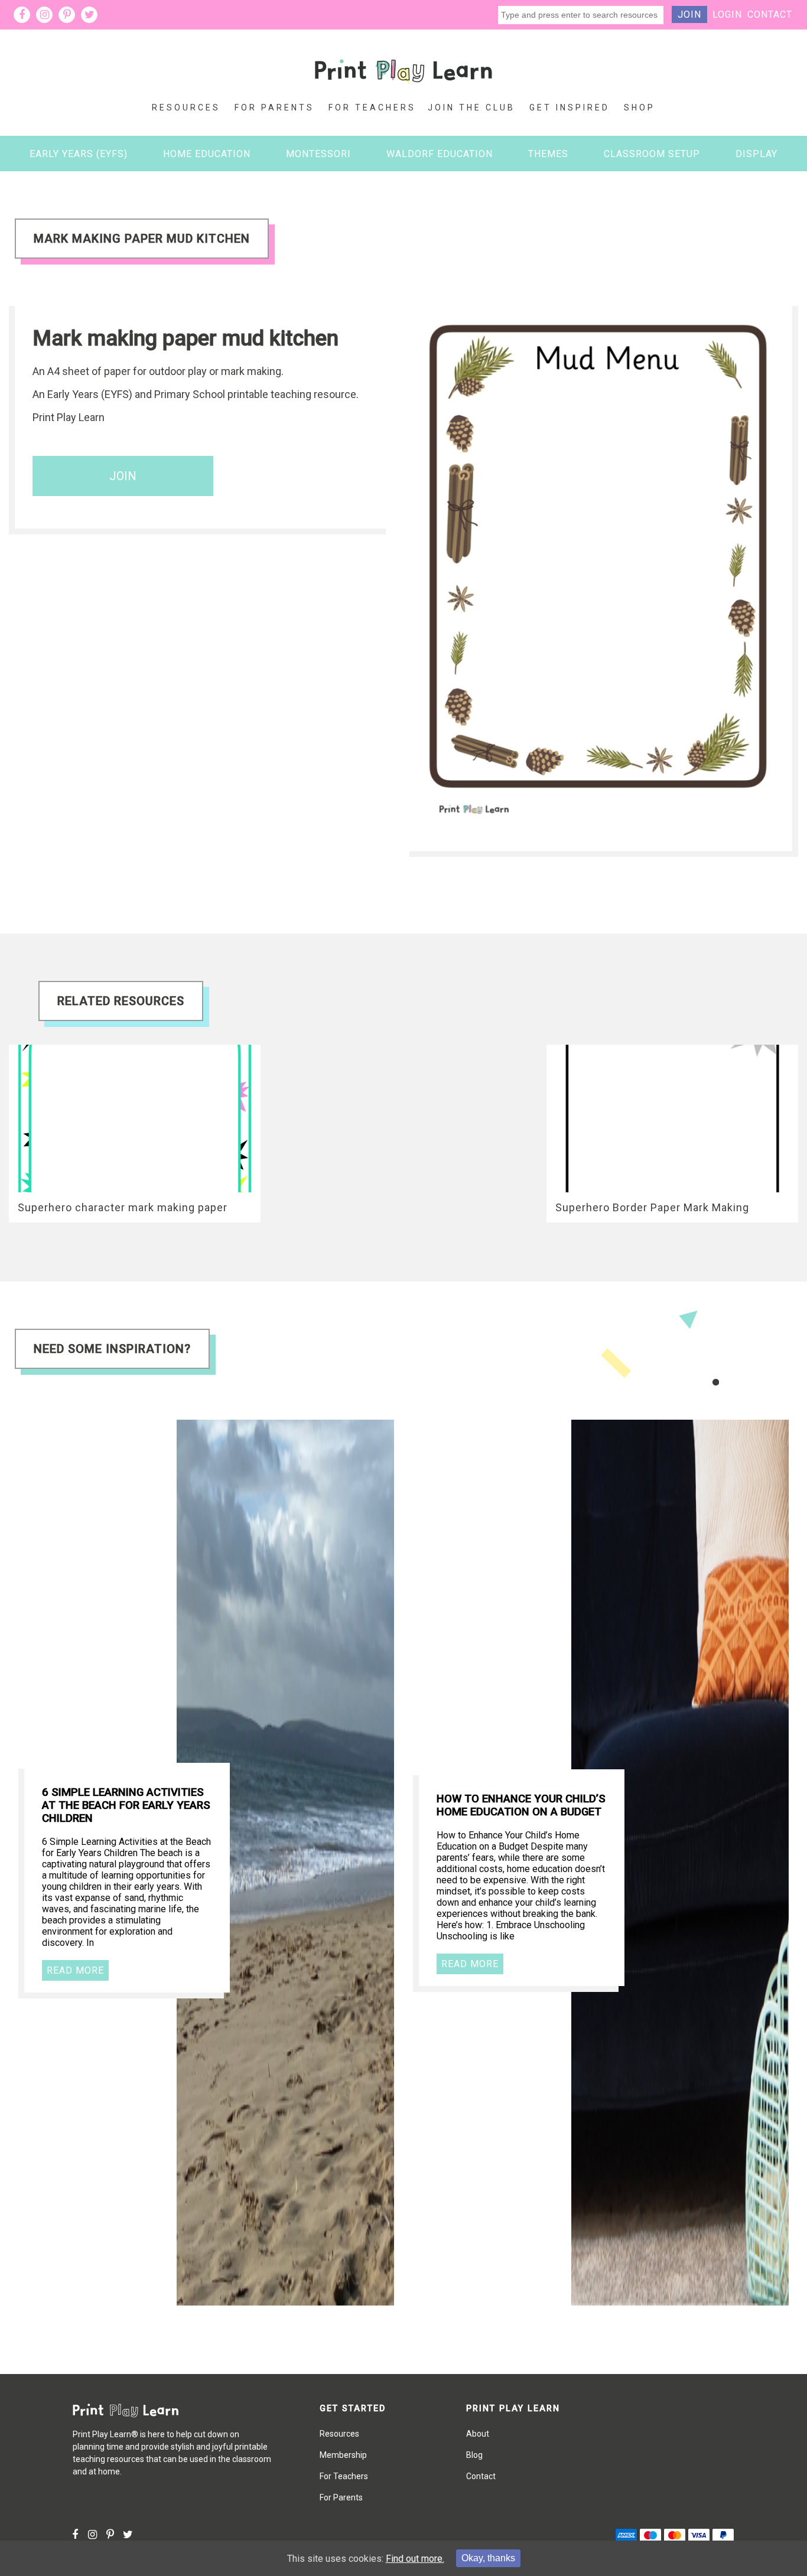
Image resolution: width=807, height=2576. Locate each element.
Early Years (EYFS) (79, 154)
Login (727, 14)
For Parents (274, 107)
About (478, 2434)
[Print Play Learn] (403, 92)
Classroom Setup (652, 154)
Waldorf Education (440, 154)
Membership (343, 2455)
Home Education (207, 154)
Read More (75, 1970)
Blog (474, 2455)
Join (689, 14)
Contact (770, 14)
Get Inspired (570, 107)
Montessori (318, 154)
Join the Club (471, 107)
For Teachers (372, 107)
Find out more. (415, 2559)
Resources (186, 107)
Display (756, 154)
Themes (548, 154)
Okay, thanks (488, 2558)
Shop (640, 107)
